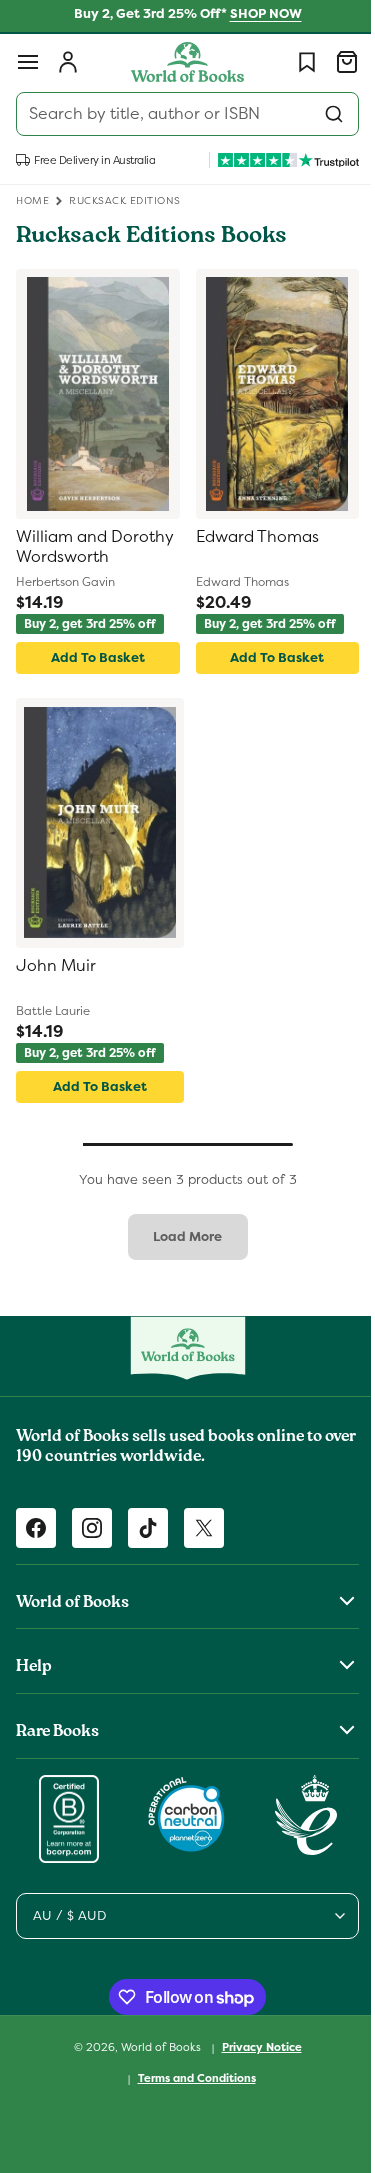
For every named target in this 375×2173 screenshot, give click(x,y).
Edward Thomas (249, 537)
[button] (28, 62)
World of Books (154, 2047)
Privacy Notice (254, 2047)
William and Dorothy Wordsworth (62, 548)
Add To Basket (94, 657)
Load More (180, 1236)
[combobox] (180, 114)
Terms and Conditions (189, 2078)
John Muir (56, 966)
